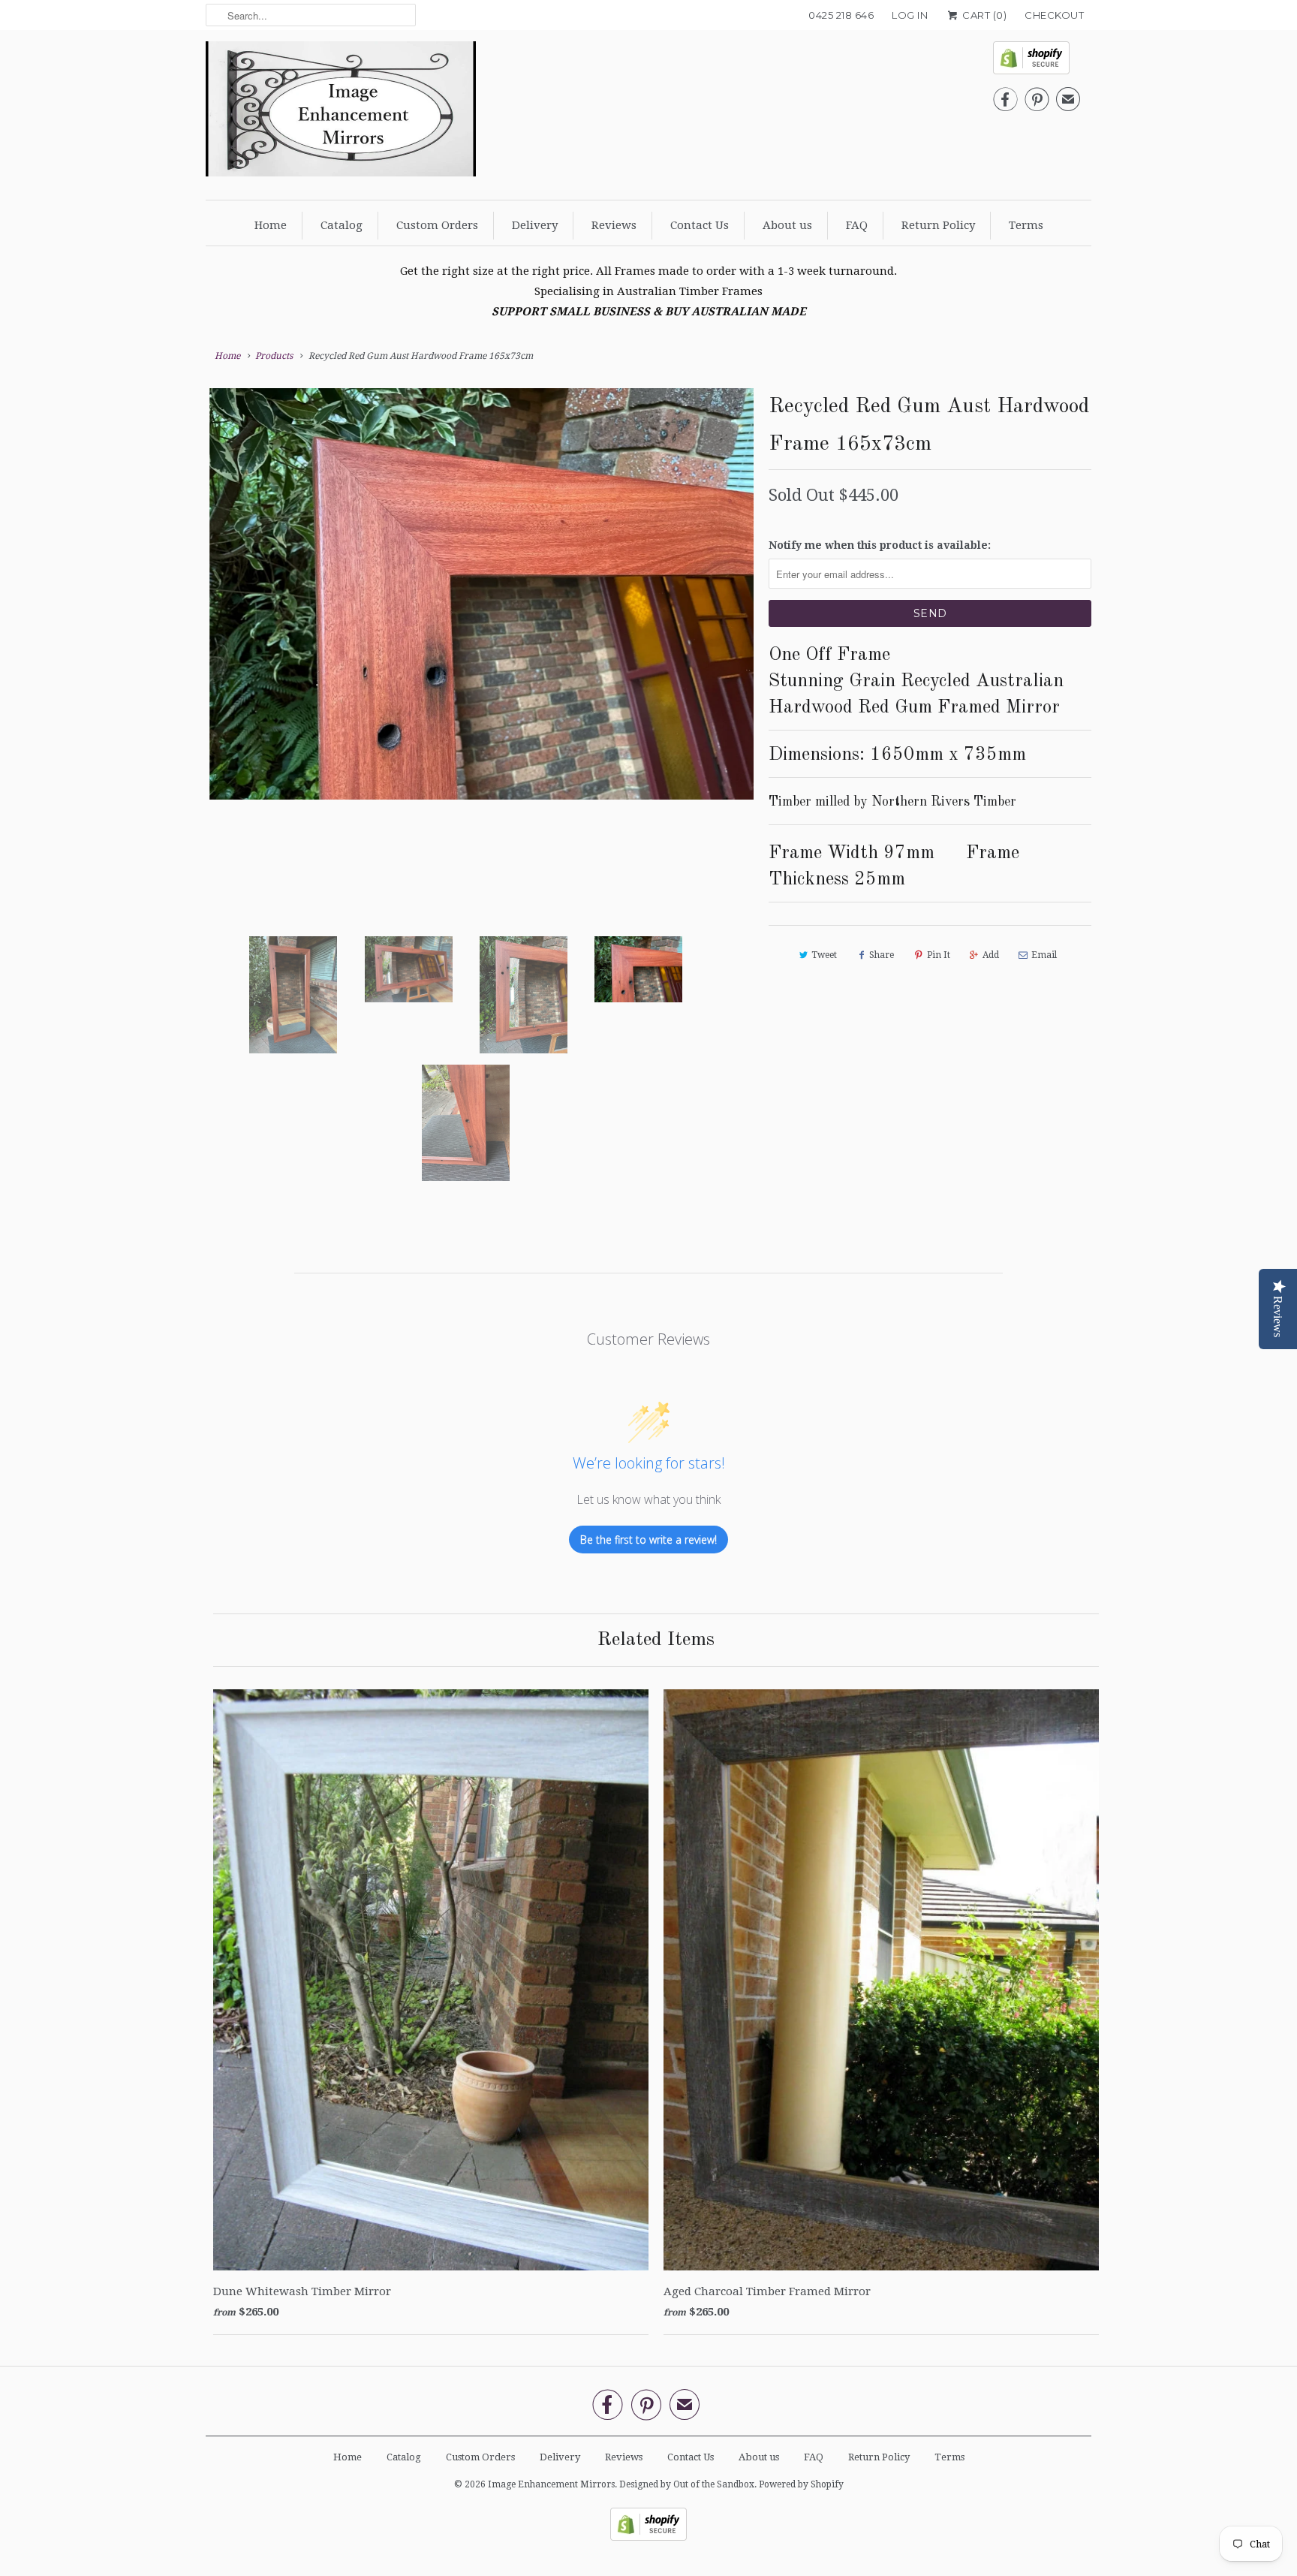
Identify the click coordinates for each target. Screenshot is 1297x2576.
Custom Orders (437, 225)
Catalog (342, 225)
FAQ (857, 225)
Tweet (824, 955)
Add (991, 955)
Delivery (535, 225)
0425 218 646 (841, 15)
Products (274, 356)
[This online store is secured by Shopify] (1037, 62)
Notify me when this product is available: (880, 545)
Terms (1026, 225)
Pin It (939, 955)
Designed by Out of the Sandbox (687, 2484)
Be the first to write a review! (648, 1540)
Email (1044, 955)
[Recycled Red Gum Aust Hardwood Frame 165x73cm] (480, 594)
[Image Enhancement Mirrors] (341, 113)
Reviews (614, 225)
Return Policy (938, 225)
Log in (910, 15)
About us (787, 225)
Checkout (1054, 15)
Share (882, 955)
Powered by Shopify (801, 2484)
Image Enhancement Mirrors (551, 2484)
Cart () (983, 15)
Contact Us (700, 225)
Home (271, 225)
